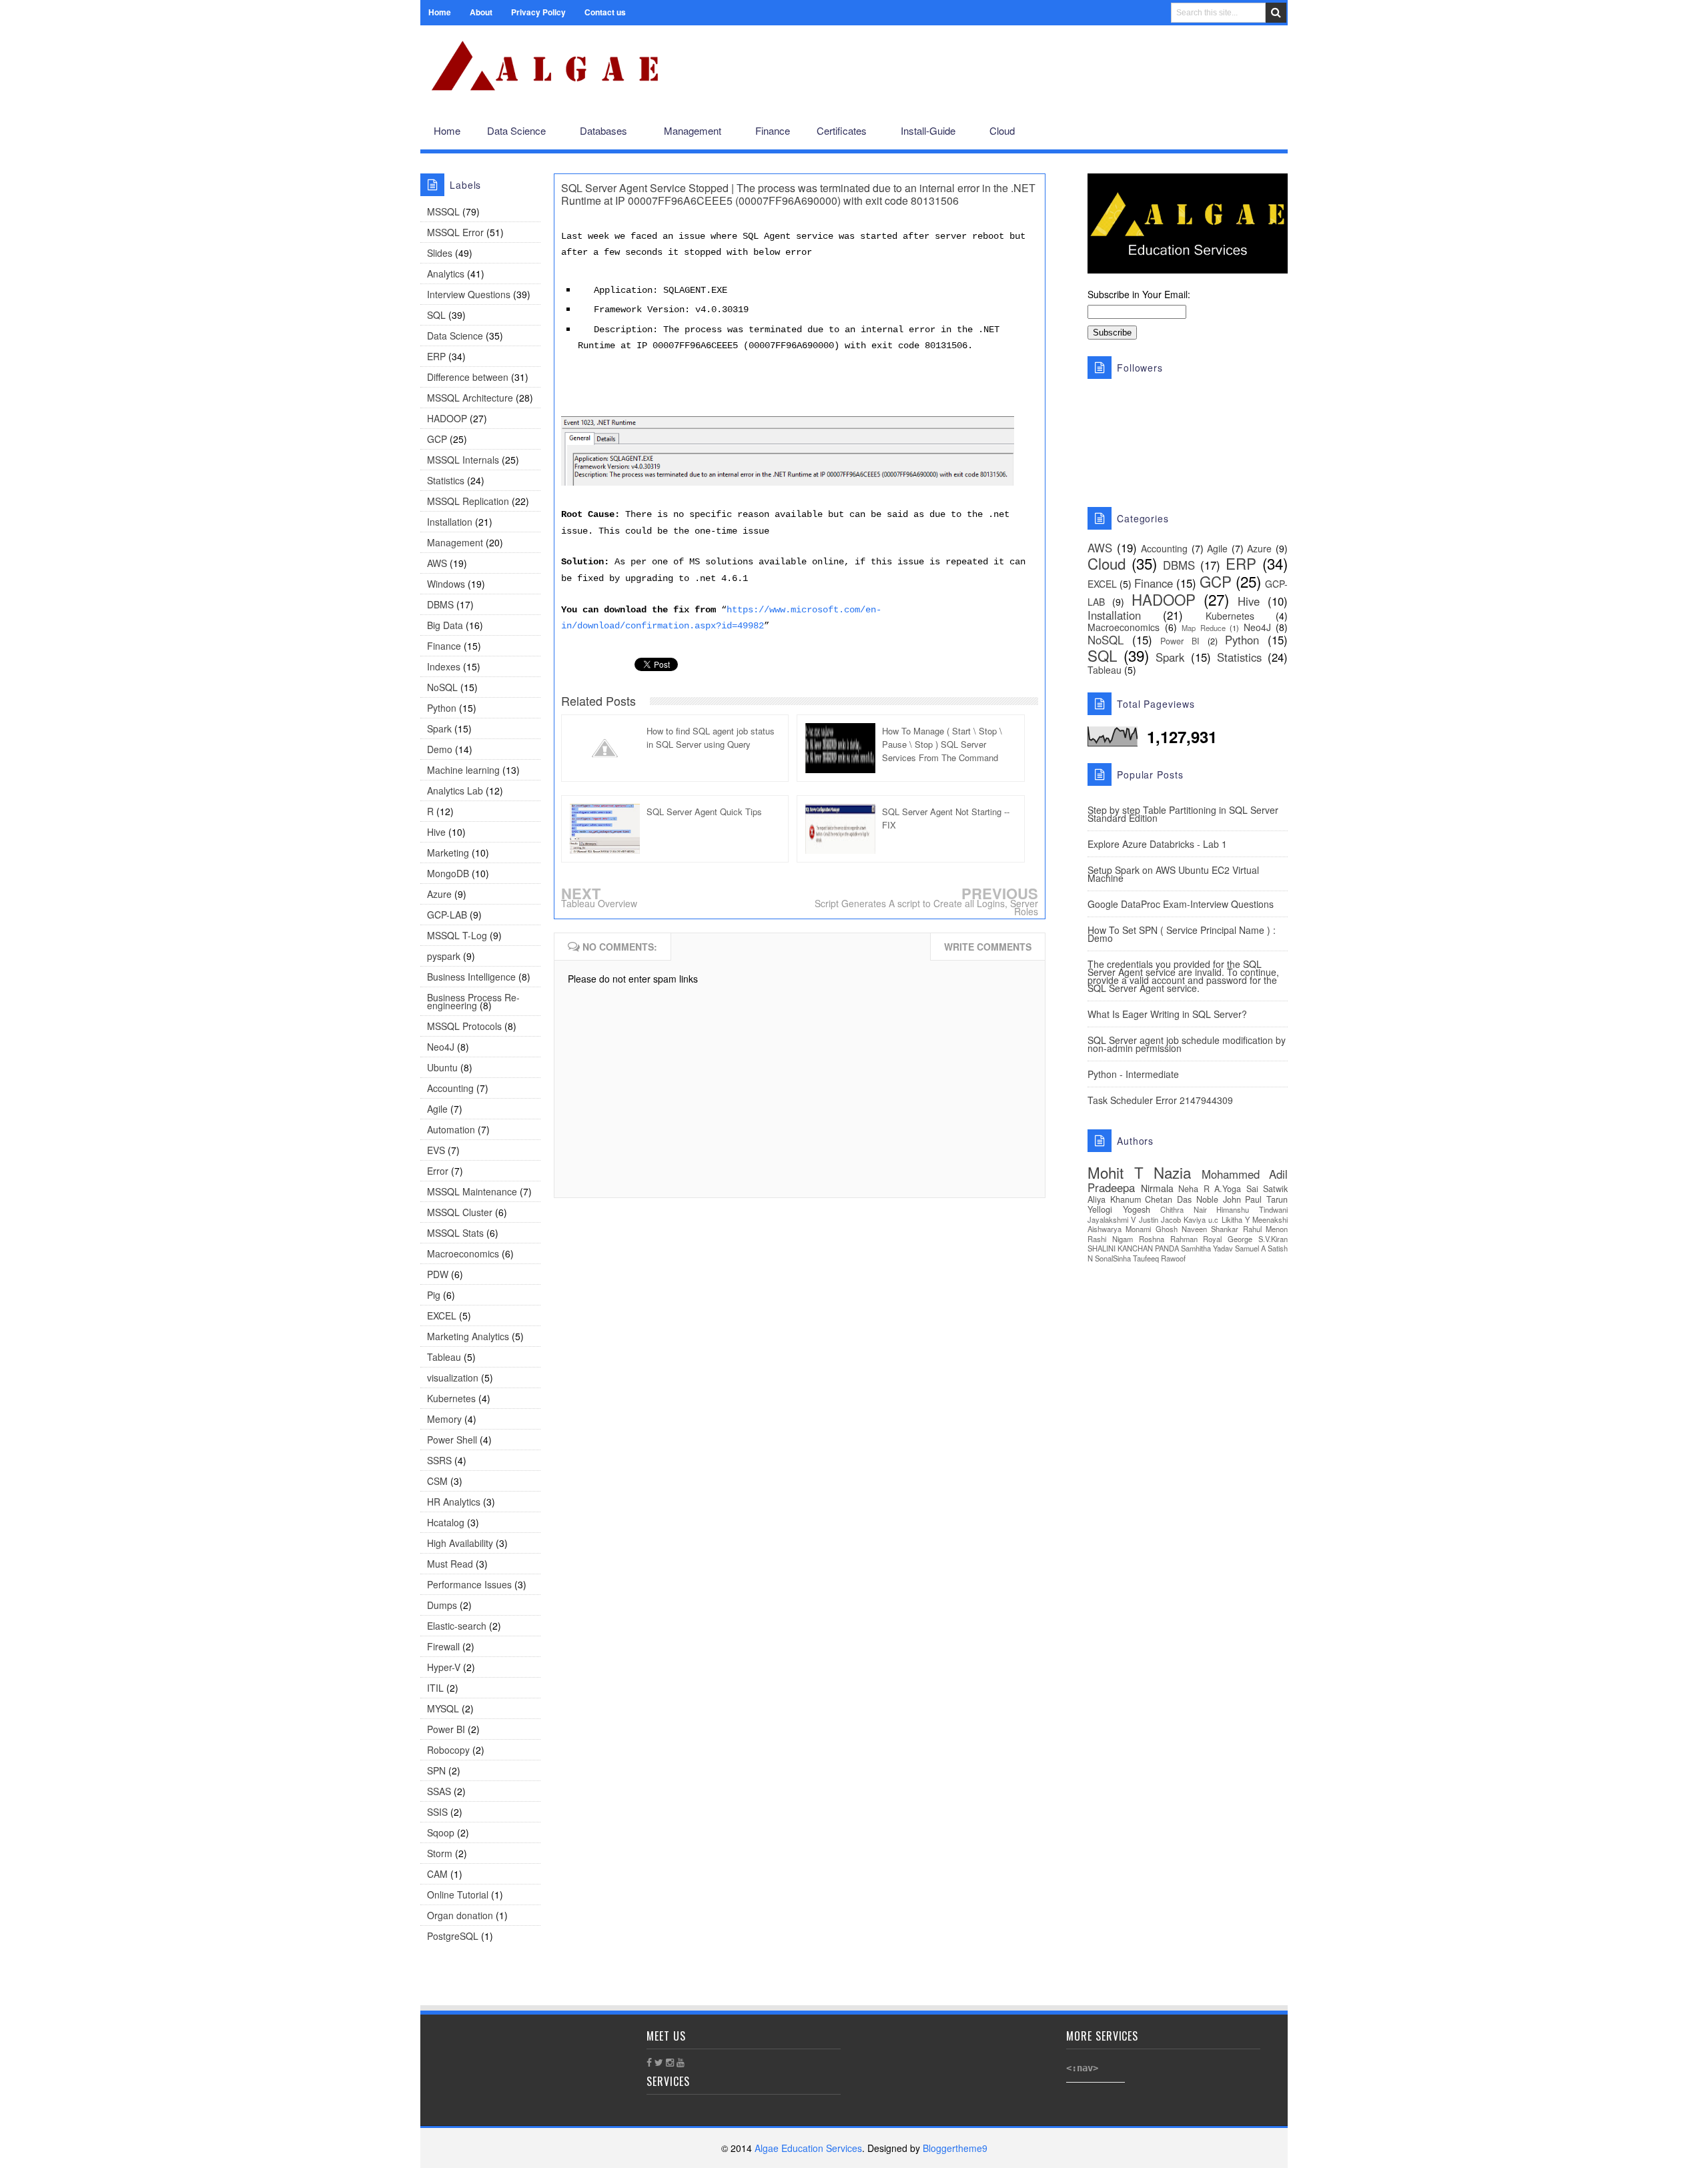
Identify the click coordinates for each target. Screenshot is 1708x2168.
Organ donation (460, 1915)
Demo (440, 749)
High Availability (460, 1543)
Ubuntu (442, 1067)
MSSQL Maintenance (472, 1191)
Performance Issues (469, 1584)
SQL (436, 315)
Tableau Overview (599, 903)
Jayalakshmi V (1112, 1219)
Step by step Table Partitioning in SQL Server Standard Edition (1183, 814)
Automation (451, 1129)
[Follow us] (1225, 131)
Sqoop (441, 1832)
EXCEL (442, 1315)
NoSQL (442, 687)
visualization (453, 1378)
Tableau (444, 1357)
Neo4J (441, 1047)
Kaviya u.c (1201, 1219)
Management (455, 542)
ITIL (435, 1688)
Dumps (442, 1605)
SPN (436, 1770)
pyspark (444, 956)
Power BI (446, 1729)
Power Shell (452, 1440)
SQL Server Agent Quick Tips (704, 811)
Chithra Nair (1184, 1209)
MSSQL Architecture (470, 398)
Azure (439, 894)
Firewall (443, 1646)
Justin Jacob (1160, 1219)
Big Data (445, 625)
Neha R (1194, 1189)
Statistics (446, 480)
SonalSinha (1113, 1258)
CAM (437, 1874)
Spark (439, 728)
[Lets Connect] (1248, 131)
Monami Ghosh (1151, 1229)
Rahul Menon (1265, 1229)
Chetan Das (1168, 1199)
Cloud (1107, 563)
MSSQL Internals (463, 460)
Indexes (444, 666)
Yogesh (1137, 1209)
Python (442, 708)
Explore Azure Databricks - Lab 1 (1157, 844)
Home (440, 12)
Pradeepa (1111, 1187)
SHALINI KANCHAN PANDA (1133, 1248)
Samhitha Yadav (1207, 1248)
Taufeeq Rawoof (1159, 1258)
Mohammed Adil (1245, 1174)
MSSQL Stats (455, 1233)
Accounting (450, 1088)
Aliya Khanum (1114, 1199)
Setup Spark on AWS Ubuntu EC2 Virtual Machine (1173, 874)
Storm (440, 1853)
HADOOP (447, 418)
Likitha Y (1236, 1219)
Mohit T (1116, 1172)
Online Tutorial (458, 1894)
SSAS (439, 1791)
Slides (440, 253)
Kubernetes (451, 1398)
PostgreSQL (453, 1936)
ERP (436, 356)
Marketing (448, 853)
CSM (437, 1481)
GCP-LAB (447, 915)
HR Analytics (454, 1502)
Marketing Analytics (468, 1336)
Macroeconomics (463, 1253)
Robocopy (448, 1750)
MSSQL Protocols (464, 1026)
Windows (446, 584)
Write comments (988, 947)
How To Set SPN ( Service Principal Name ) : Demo (1182, 934)
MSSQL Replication (468, 501)
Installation (450, 522)
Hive (436, 832)
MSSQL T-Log (457, 935)
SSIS (437, 1812)
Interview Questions (469, 294)
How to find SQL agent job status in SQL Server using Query (711, 737)
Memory (444, 1419)
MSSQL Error (455, 232)
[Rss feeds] (1270, 131)
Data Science (455, 336)
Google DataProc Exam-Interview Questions (1181, 904)
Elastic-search (457, 1626)
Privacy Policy (538, 12)
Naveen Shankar (1210, 1229)
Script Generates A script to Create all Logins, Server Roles (926, 907)
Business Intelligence (471, 977)
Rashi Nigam (1110, 1239)
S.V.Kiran (1273, 1239)
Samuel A (1250, 1248)
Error (438, 1171)
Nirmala (1157, 1188)
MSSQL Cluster (460, 1212)
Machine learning (463, 770)
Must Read (450, 1564)
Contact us (605, 12)
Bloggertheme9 (955, 2148)
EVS (436, 1150)
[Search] (1276, 13)
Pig (434, 1295)
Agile (437, 1109)
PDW (438, 1274)
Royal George (1228, 1239)
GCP (437, 439)
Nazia (1172, 1172)
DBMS (440, 604)
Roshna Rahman (1168, 1239)
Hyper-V (444, 1667)
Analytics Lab (455, 790)
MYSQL (443, 1708)
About (481, 12)
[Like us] (1205, 131)
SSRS (439, 1460)
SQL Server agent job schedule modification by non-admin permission (1187, 1044)
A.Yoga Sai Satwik (1251, 1189)
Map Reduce (1204, 628)
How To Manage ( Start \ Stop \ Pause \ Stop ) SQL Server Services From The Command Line (942, 744)
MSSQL (443, 211)
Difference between (468, 377)
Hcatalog (446, 1522)
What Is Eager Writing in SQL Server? (1167, 1014)
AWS (437, 563)
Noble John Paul (1229, 1199)
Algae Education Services (435, 41)
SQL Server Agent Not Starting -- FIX (946, 818)
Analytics (446, 274)
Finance (444, 646)
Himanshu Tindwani (1252, 1209)
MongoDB (448, 873)
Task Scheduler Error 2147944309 (1160, 1100)
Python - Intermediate (1133, 1074)
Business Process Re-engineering (473, 1001)
